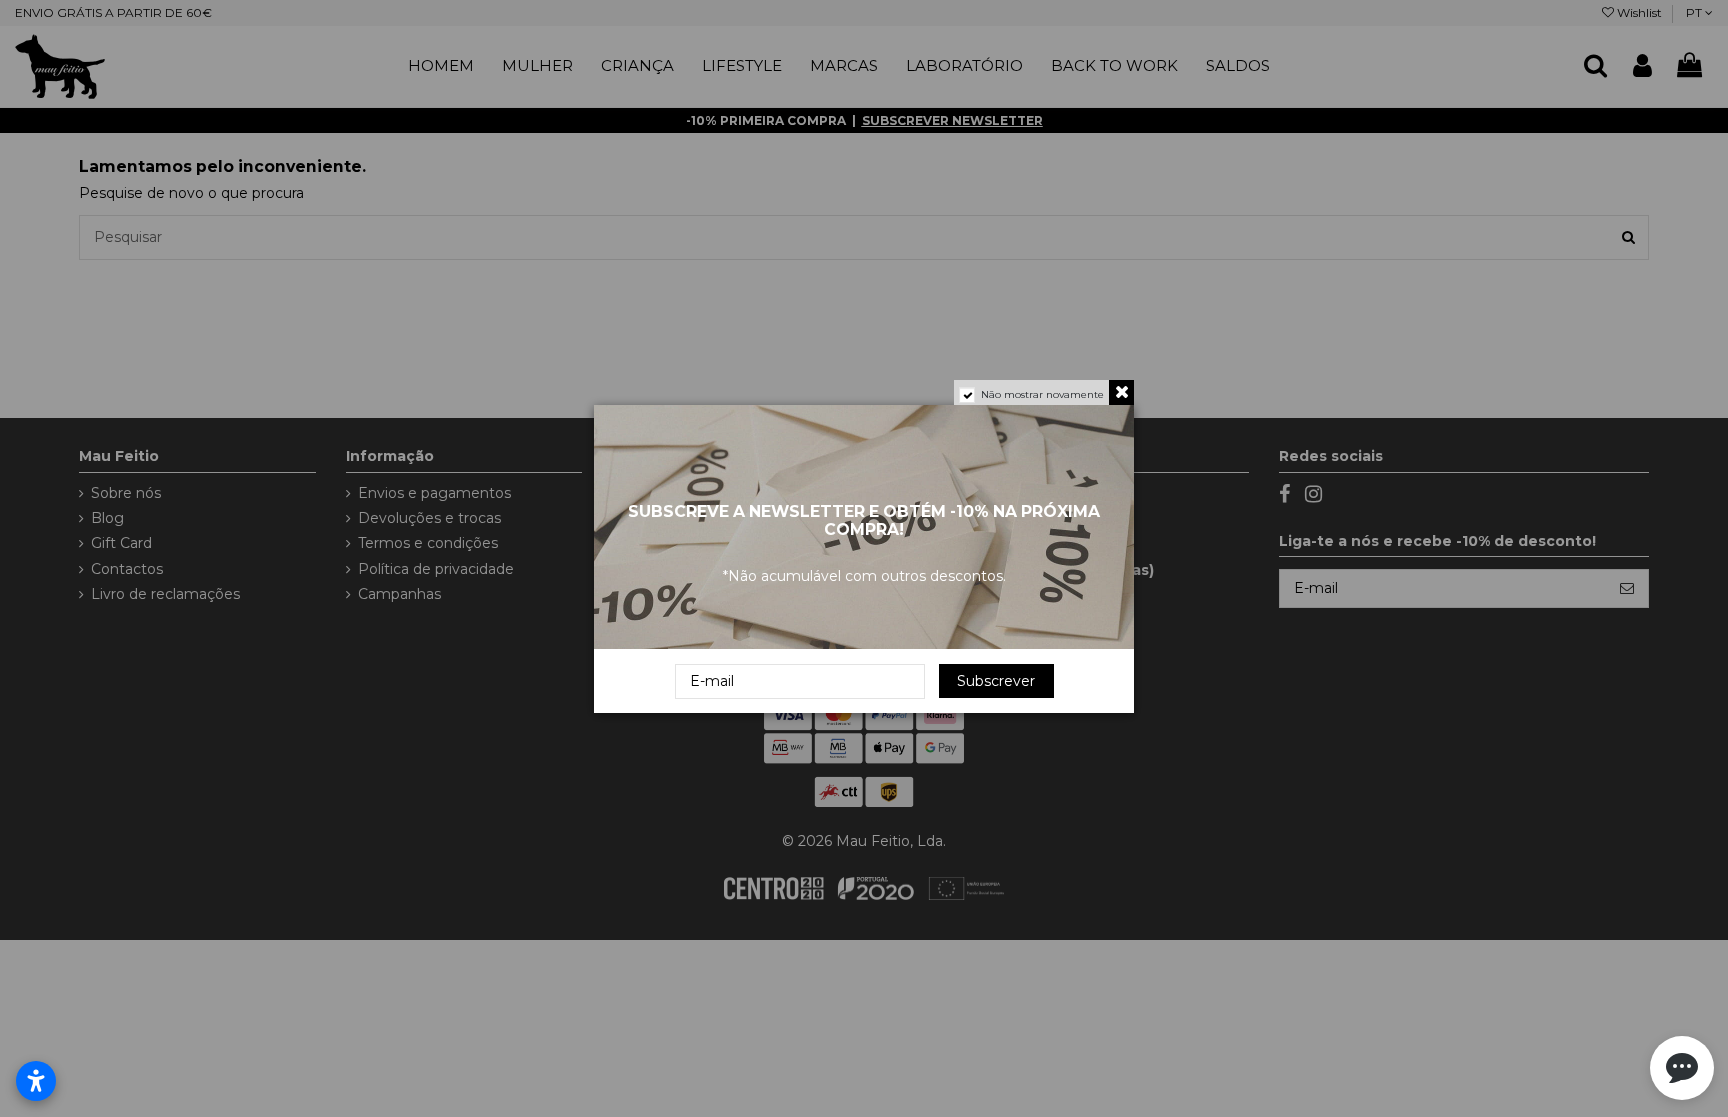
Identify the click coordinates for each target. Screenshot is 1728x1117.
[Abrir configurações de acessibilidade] (36, 1081)
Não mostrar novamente (1042, 394)
